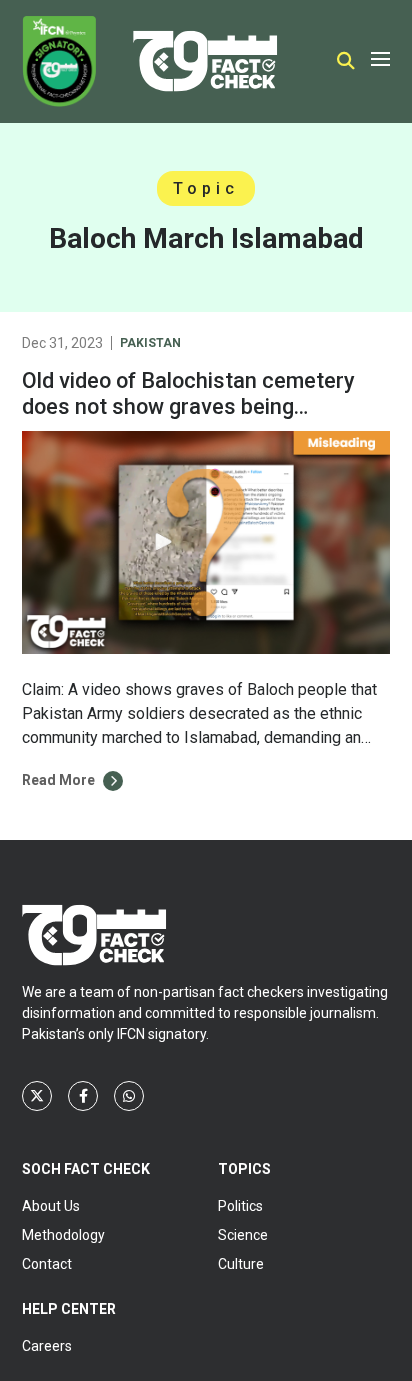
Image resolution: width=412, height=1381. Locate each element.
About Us (51, 1206)
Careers (47, 1346)
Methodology (63, 1235)
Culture (241, 1264)
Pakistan (150, 343)
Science (243, 1235)
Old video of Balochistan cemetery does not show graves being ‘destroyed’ (188, 406)
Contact (47, 1264)
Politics (240, 1206)
